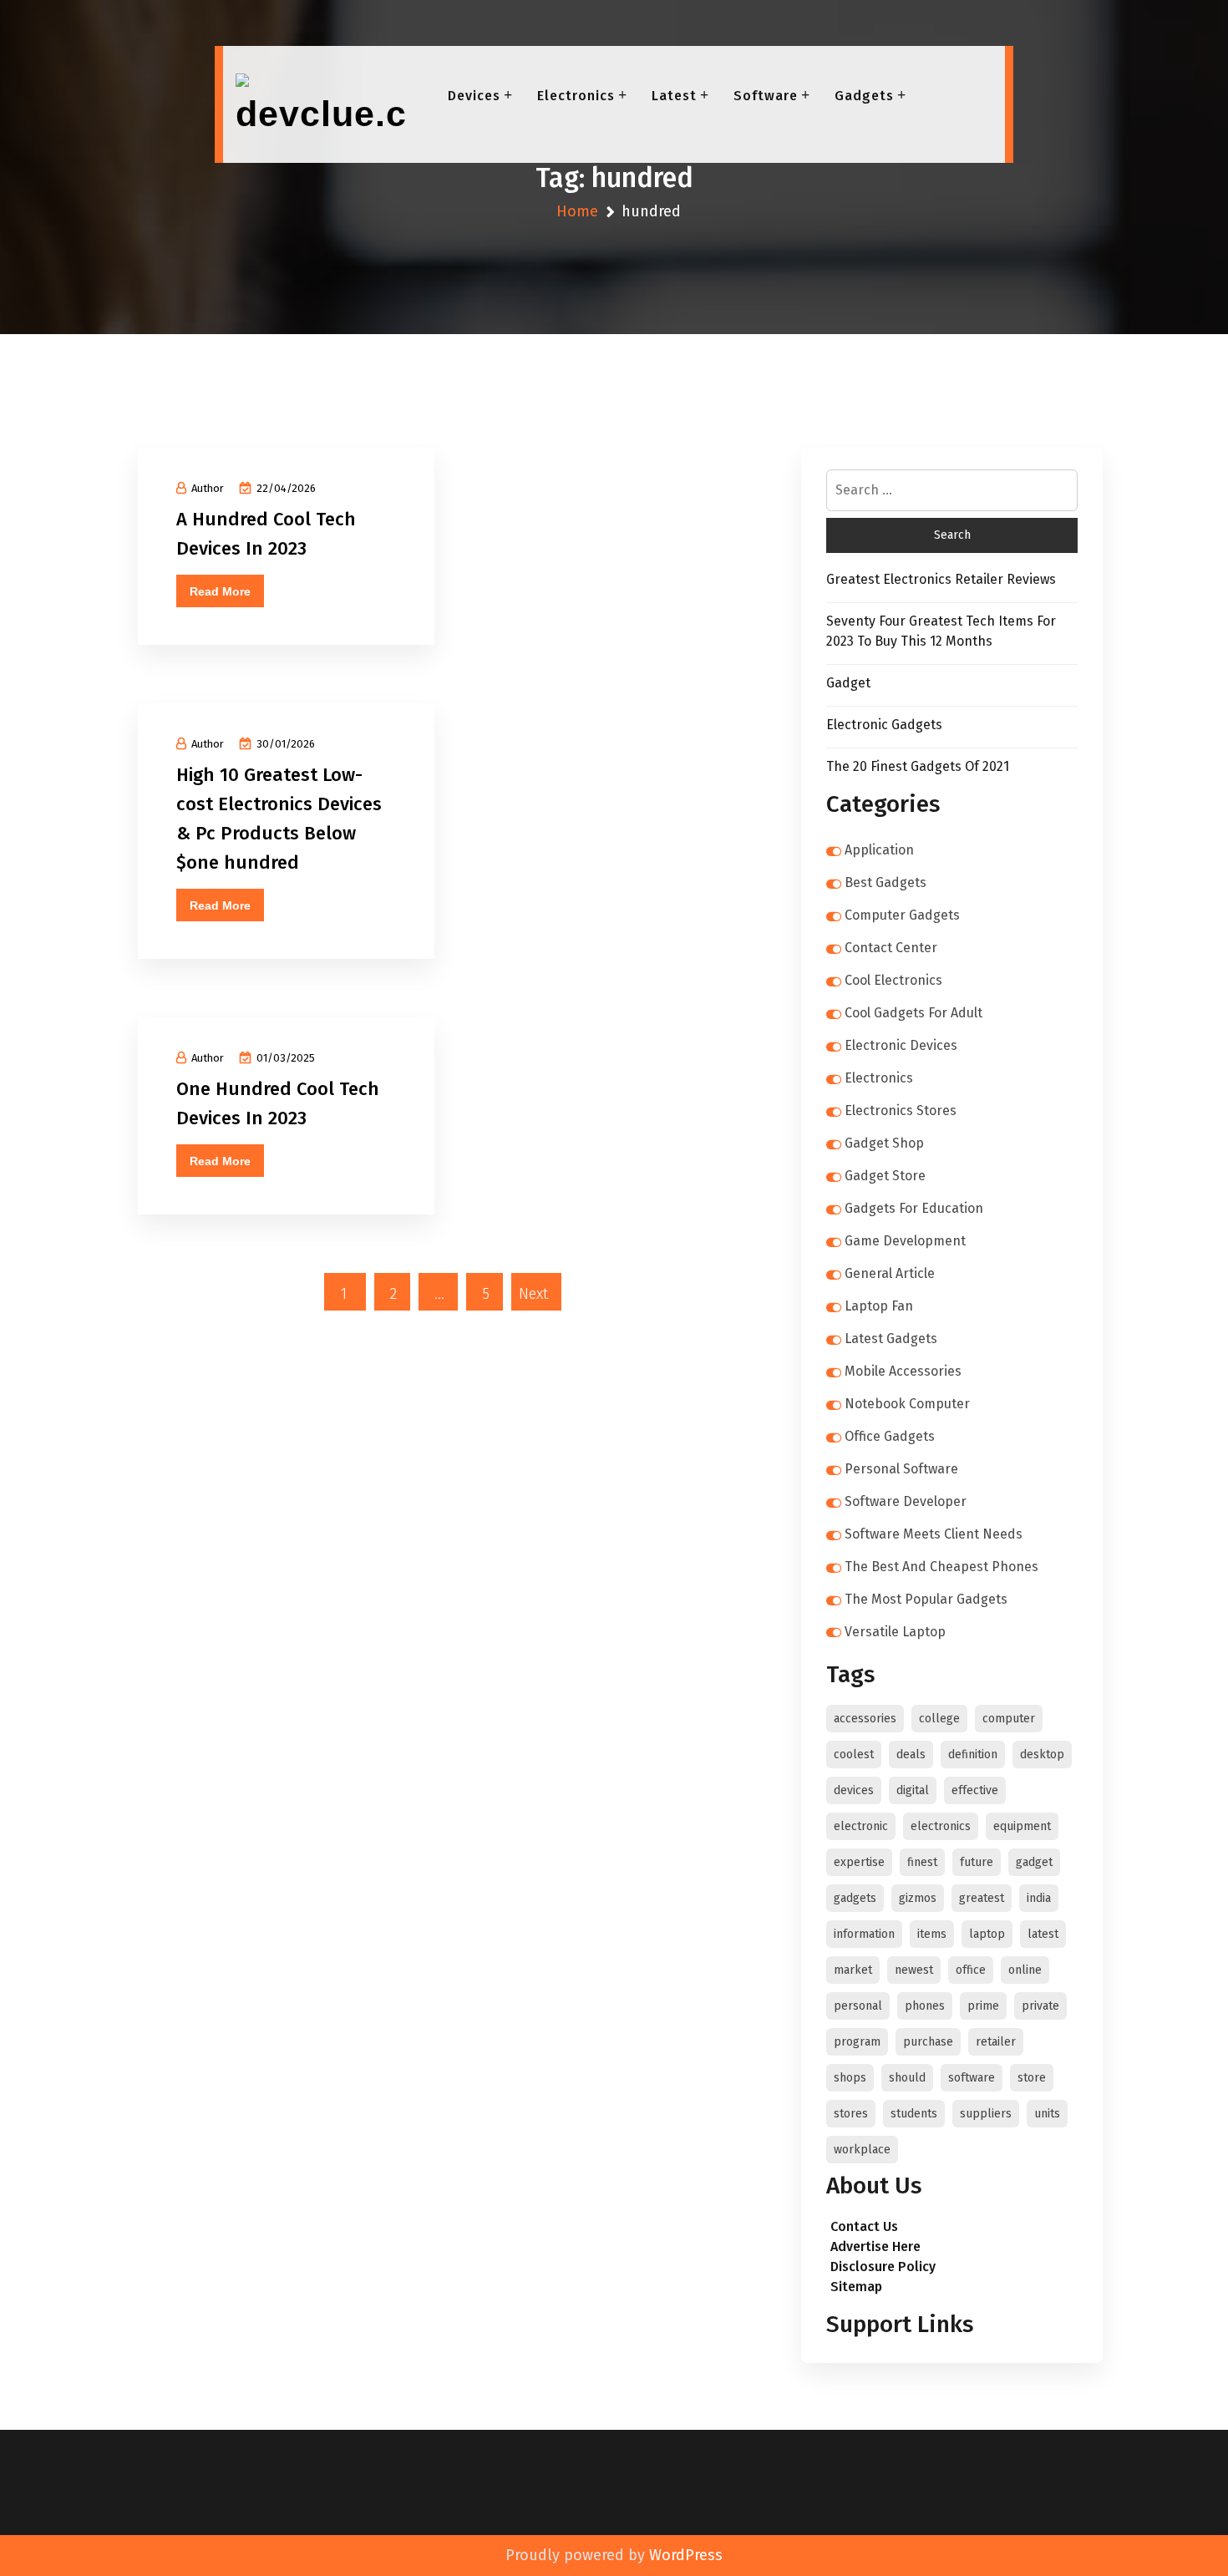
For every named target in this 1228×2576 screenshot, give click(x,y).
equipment (1022, 1826)
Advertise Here (875, 2246)
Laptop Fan (879, 1306)
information (864, 1934)
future (977, 1862)
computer (1009, 1719)
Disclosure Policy (883, 2267)
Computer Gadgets (902, 915)
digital (913, 1790)
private (1040, 2006)
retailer (996, 2042)
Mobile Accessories (903, 1371)
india (1039, 1898)
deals (911, 1755)
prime (983, 2006)
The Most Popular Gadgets (926, 1599)
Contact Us (864, 2226)
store (1032, 2078)
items (932, 1934)
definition (973, 1755)
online (1025, 1970)
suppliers (986, 2114)
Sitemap (856, 2287)
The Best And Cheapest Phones (941, 1567)
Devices (474, 96)
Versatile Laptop (895, 1632)
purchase (928, 2042)
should (907, 2078)
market (853, 1970)
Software (766, 96)
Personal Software (901, 1469)
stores (851, 2114)
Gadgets (864, 96)
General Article (890, 1273)
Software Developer (906, 1501)
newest (914, 1970)
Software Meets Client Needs (934, 1534)
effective (975, 1790)
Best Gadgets (885, 882)
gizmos (918, 1898)
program (857, 2042)
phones (925, 2006)
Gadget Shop (884, 1143)
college (939, 1719)
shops (850, 2078)
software (972, 2078)
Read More (220, 591)
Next (533, 1294)
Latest (674, 96)
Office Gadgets (890, 1436)
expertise (859, 1862)
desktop (1042, 1755)
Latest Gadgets (891, 1339)
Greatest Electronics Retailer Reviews (941, 579)
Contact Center (891, 948)
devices (854, 1790)
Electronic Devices (901, 1045)
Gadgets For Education (914, 1208)
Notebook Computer (907, 1404)
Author (208, 488)
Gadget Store (885, 1176)
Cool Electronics (893, 980)
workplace (862, 2150)
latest (1043, 1934)
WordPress (686, 2555)
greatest (982, 1898)
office (971, 1970)
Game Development (905, 1241)
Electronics (576, 96)
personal (858, 2006)
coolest (854, 1755)
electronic (861, 1826)
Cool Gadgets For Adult (913, 1013)
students (914, 2114)
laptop (987, 1934)
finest (922, 1862)
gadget (1034, 1862)
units (1047, 2114)
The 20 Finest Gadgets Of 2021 (918, 766)
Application (879, 850)
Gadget (848, 683)
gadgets (855, 1898)
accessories (865, 1719)
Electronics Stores (901, 1111)
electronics (941, 1826)
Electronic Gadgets (884, 725)
